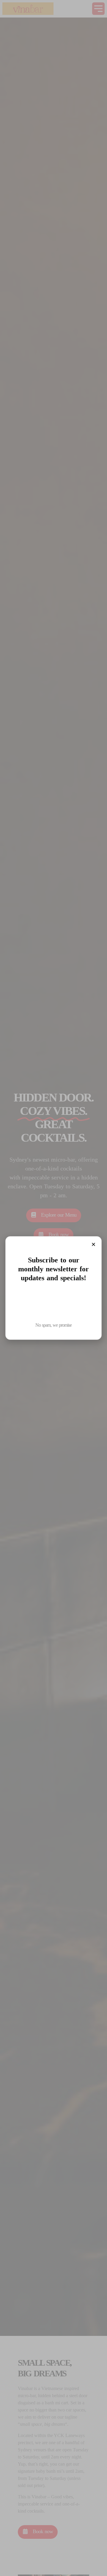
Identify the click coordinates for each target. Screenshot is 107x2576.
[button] (93, 1244)
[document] (53, 1288)
